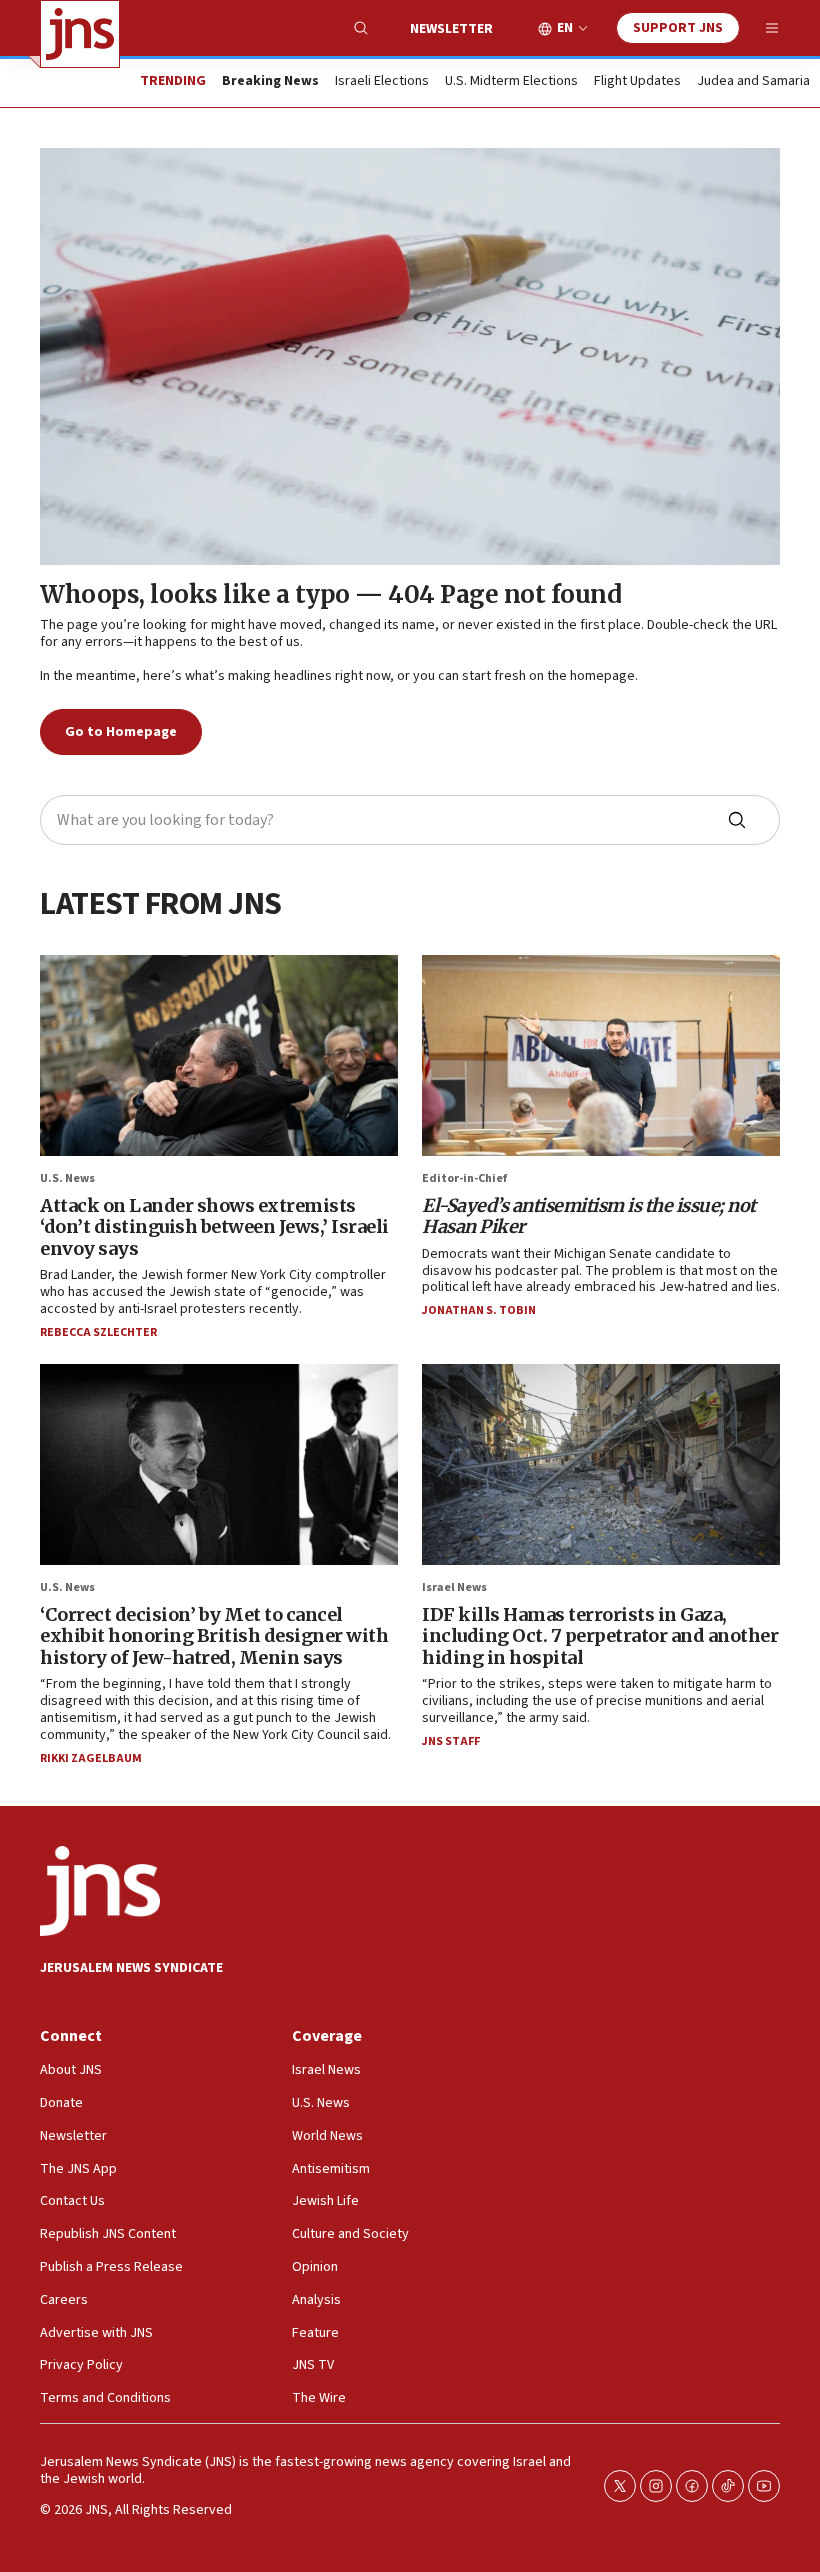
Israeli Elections (382, 82)
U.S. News (67, 1178)
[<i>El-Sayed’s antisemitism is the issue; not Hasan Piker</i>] (601, 1055)
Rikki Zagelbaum (91, 1758)
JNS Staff (451, 1741)
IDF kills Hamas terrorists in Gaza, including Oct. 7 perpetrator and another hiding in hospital (600, 1636)
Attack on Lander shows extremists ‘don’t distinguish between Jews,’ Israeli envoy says (214, 1227)
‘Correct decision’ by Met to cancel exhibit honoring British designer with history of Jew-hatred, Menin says (214, 1636)
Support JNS (678, 28)
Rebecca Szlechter (98, 1332)
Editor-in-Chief (464, 1178)
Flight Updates (637, 82)
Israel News (454, 1587)
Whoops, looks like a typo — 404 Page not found (330, 594)
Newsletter (451, 29)
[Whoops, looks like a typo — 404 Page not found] (410, 356)
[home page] (80, 34)
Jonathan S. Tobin (479, 1310)
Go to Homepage (121, 732)
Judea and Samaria (753, 82)
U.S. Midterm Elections (511, 82)
